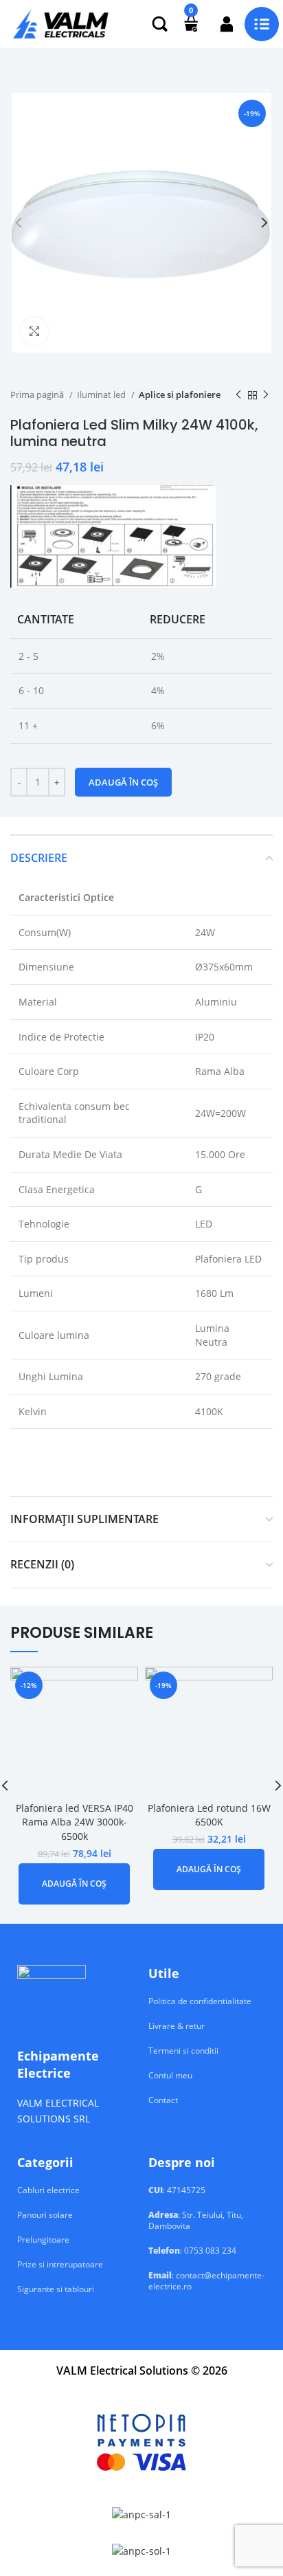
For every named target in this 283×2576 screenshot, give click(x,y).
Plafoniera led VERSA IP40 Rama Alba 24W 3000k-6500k (75, 1822)
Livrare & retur (177, 2026)
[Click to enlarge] (34, 331)
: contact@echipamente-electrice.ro (206, 2281)
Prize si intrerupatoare (60, 2265)
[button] (74, 1884)
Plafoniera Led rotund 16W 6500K (209, 1815)
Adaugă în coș (123, 782)
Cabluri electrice (48, 2190)
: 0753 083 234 (192, 2251)
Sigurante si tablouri (56, 2289)
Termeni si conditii (183, 2051)
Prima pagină (38, 395)
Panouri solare (45, 2215)
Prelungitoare (43, 2240)
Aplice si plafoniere (180, 395)
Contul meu (170, 2076)
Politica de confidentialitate (200, 2001)
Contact (163, 2100)
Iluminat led (102, 395)
